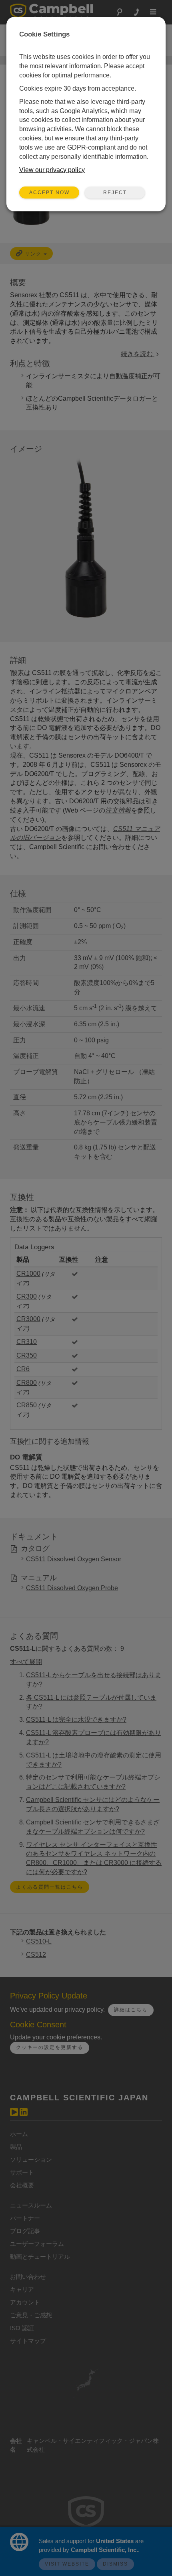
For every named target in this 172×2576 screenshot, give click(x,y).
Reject (115, 193)
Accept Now (49, 193)
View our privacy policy (52, 170)
